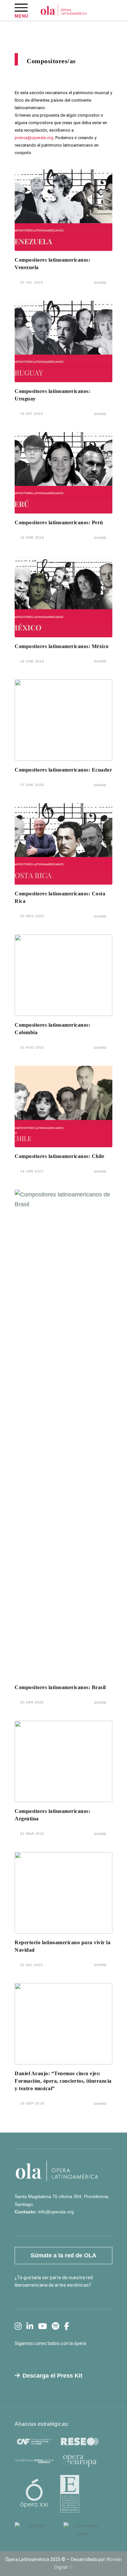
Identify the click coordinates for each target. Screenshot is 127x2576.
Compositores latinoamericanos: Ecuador (63, 770)
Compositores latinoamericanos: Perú (59, 522)
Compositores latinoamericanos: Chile (59, 1156)
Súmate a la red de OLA (63, 2255)
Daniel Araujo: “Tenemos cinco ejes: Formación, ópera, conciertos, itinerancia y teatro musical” (63, 2081)
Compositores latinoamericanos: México (62, 646)
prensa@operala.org (34, 138)
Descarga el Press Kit (52, 2376)
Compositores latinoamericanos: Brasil (60, 1687)
